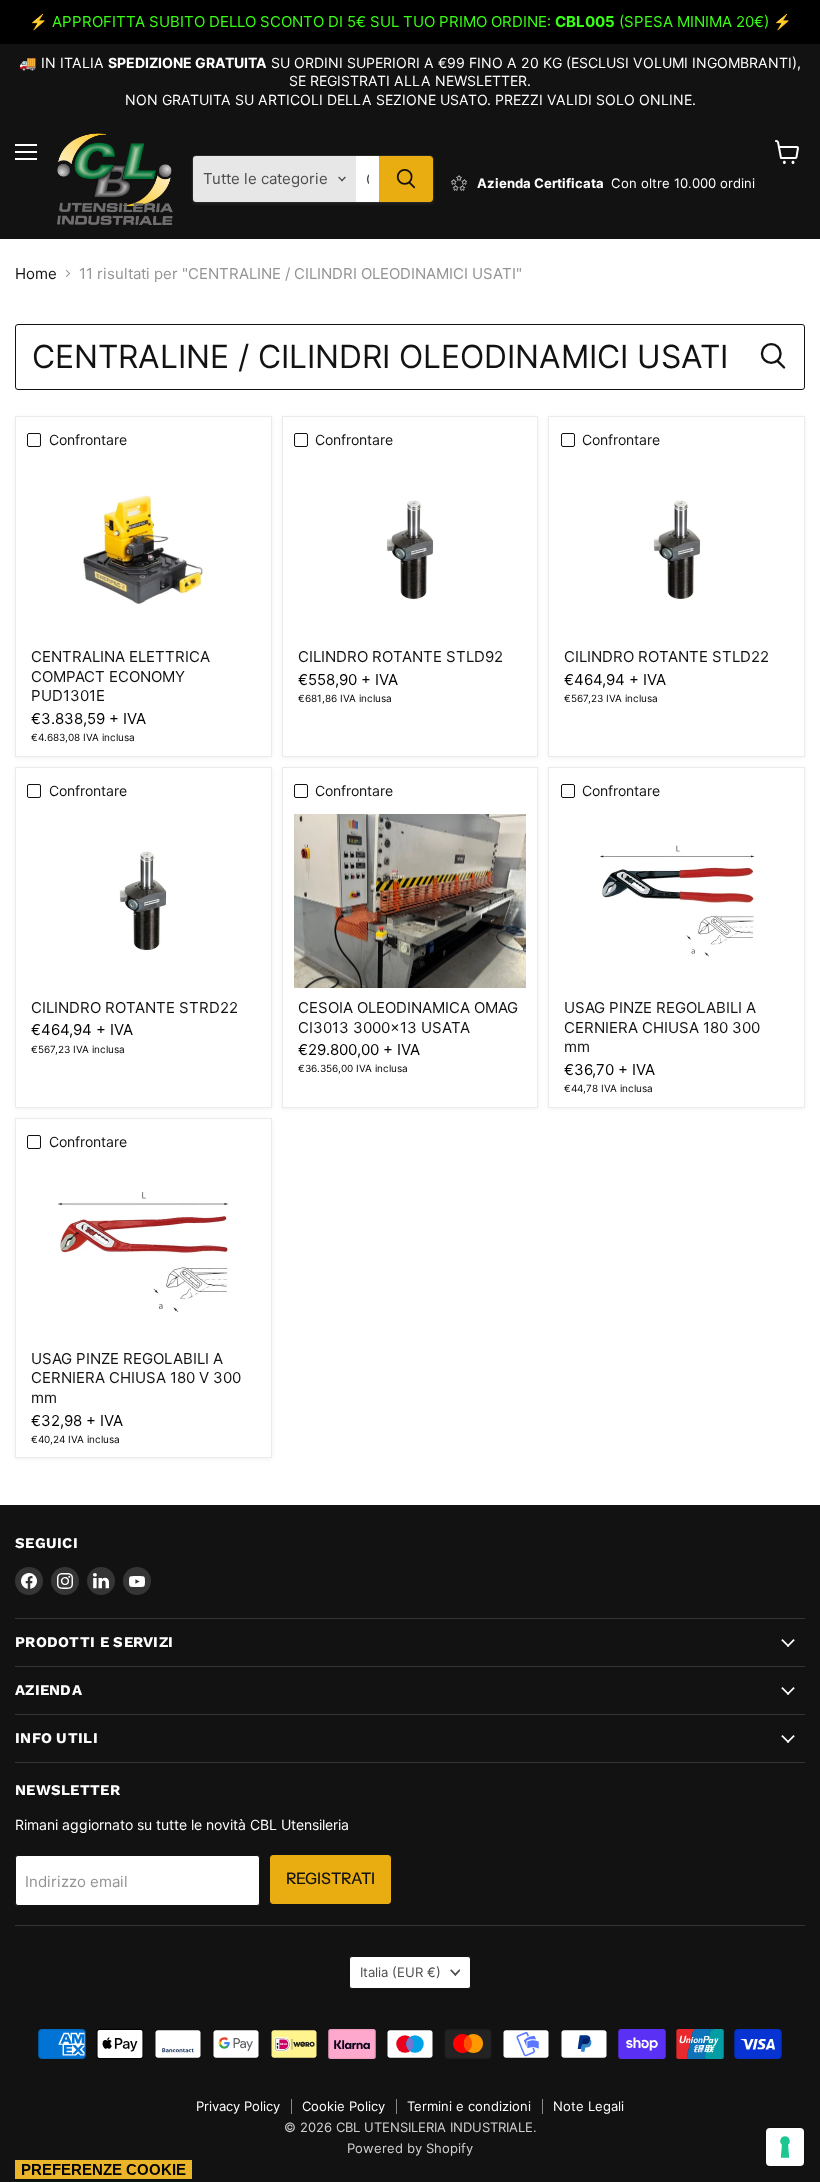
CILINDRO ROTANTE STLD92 (400, 656)
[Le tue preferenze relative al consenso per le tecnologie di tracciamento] (785, 2147)
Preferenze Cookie (103, 2169)
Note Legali (588, 2106)
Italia (400, 1972)
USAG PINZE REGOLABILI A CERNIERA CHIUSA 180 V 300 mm (136, 1378)
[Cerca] (406, 179)
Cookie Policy (343, 2106)
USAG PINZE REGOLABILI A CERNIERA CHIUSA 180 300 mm (662, 1027)
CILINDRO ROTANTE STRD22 (134, 1007)
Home (36, 273)
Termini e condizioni (469, 2106)
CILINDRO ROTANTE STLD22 (666, 656)
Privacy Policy (238, 2106)
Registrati (330, 1878)
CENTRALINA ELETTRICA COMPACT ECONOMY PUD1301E (120, 676)
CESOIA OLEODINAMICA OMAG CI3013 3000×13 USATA (408, 1017)
